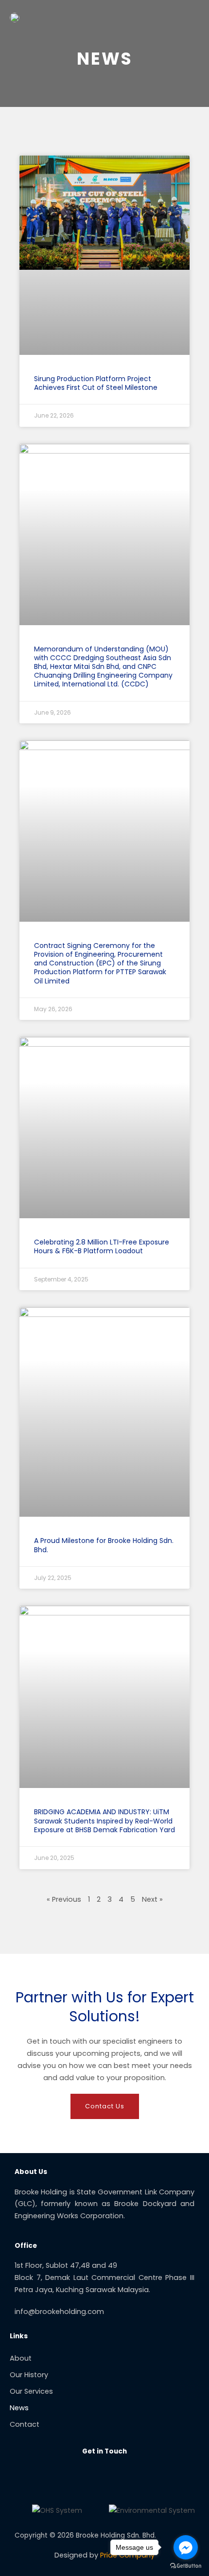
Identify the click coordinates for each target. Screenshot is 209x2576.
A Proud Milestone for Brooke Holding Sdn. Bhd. (104, 1545)
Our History (29, 2375)
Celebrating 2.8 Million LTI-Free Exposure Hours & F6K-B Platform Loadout (102, 1246)
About (21, 2358)
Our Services (31, 2391)
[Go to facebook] (186, 2547)
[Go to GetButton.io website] (186, 2566)
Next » (152, 1899)
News (19, 2408)
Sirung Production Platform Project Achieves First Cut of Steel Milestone (96, 383)
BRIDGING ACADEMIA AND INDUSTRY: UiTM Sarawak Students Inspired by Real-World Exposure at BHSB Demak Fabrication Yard (104, 1821)
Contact (25, 2424)
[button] (188, 17)
